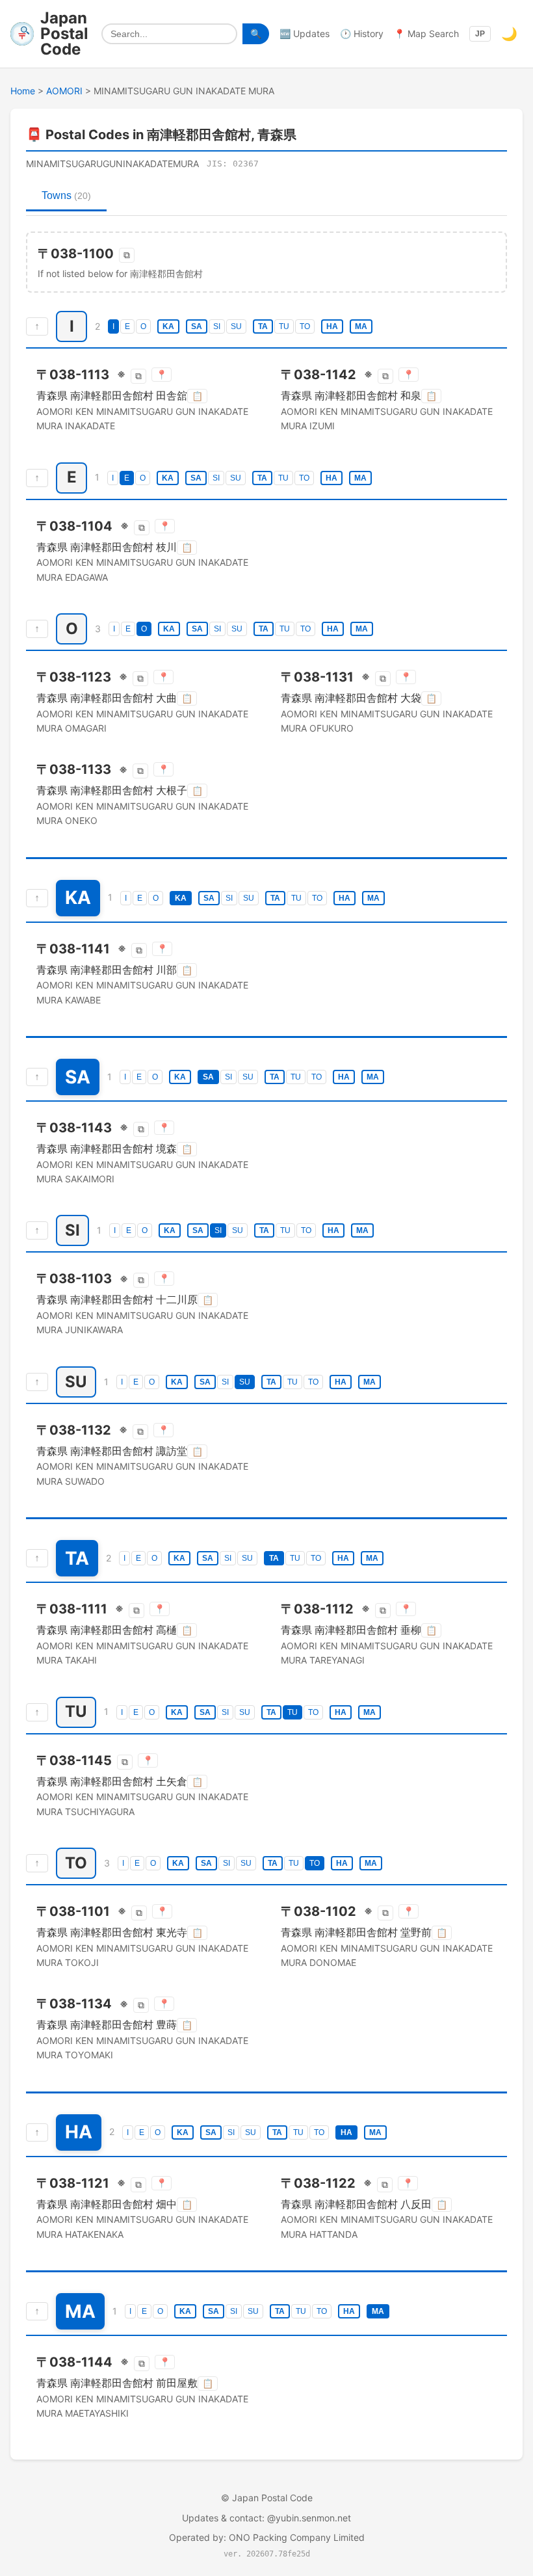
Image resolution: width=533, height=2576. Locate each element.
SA (197, 326)
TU (284, 326)
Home (23, 91)
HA (332, 326)
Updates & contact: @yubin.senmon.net (266, 2518)
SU (236, 326)
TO (305, 326)
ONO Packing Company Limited (297, 2537)
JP (480, 34)
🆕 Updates (305, 33)
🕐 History (362, 33)
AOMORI (64, 91)
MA (361, 326)
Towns (66, 195)
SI (217, 326)
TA (263, 326)
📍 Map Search (426, 33)
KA (168, 326)
